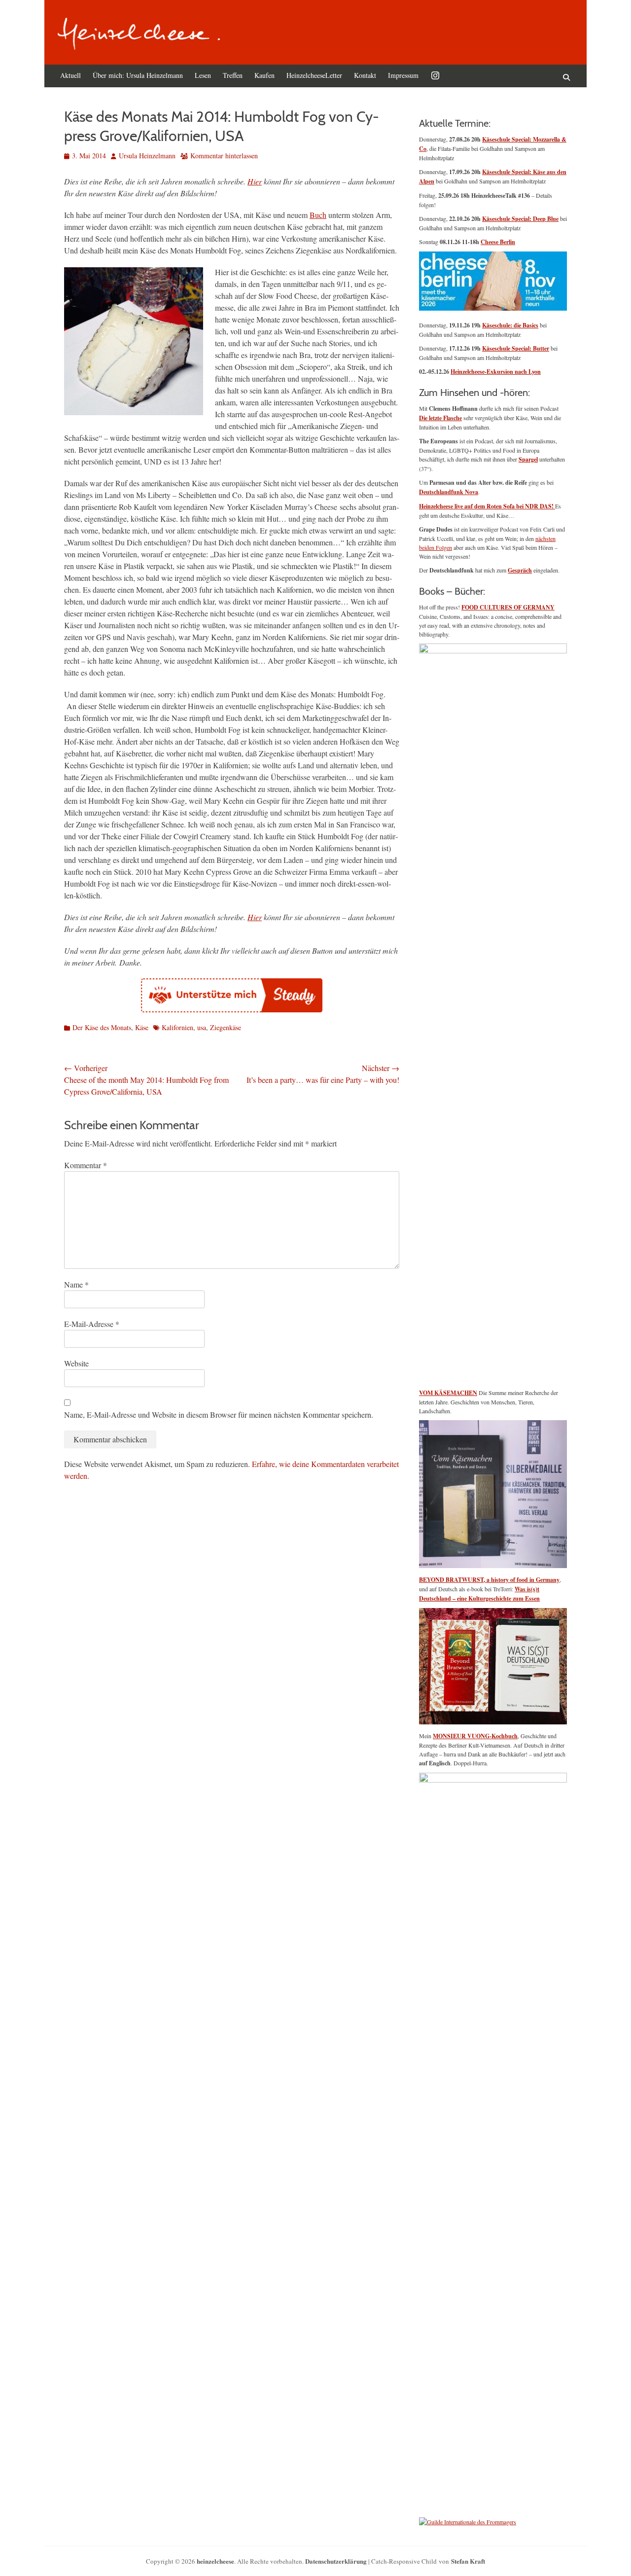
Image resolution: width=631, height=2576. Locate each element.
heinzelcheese (215, 2561)
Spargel (528, 459)
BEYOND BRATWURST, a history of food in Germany (489, 1580)
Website (76, 1363)
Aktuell (70, 75)
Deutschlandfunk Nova (449, 492)
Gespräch (520, 570)
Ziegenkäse (226, 1027)
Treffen (233, 75)
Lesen (203, 75)
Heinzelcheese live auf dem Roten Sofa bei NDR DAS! (487, 506)
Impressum (403, 75)
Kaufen (264, 75)
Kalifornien (177, 1027)
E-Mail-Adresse (92, 1324)
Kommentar (86, 1165)
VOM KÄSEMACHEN (448, 1393)
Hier (255, 181)
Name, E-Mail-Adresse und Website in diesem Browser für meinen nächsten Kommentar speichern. (219, 1414)
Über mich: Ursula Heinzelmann (138, 75)
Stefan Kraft (468, 2561)
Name (76, 1284)
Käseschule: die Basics (510, 325)
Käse (142, 1027)
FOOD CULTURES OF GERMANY (508, 607)
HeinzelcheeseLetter (314, 75)
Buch (318, 215)
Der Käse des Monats (102, 1027)
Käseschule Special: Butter (516, 348)
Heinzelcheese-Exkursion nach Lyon (496, 372)
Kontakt (365, 75)
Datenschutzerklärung (336, 2561)
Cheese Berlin (498, 242)
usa (202, 1027)
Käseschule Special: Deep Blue (520, 219)
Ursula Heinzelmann (147, 156)
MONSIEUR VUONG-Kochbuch (475, 1736)
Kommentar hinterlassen (224, 156)
